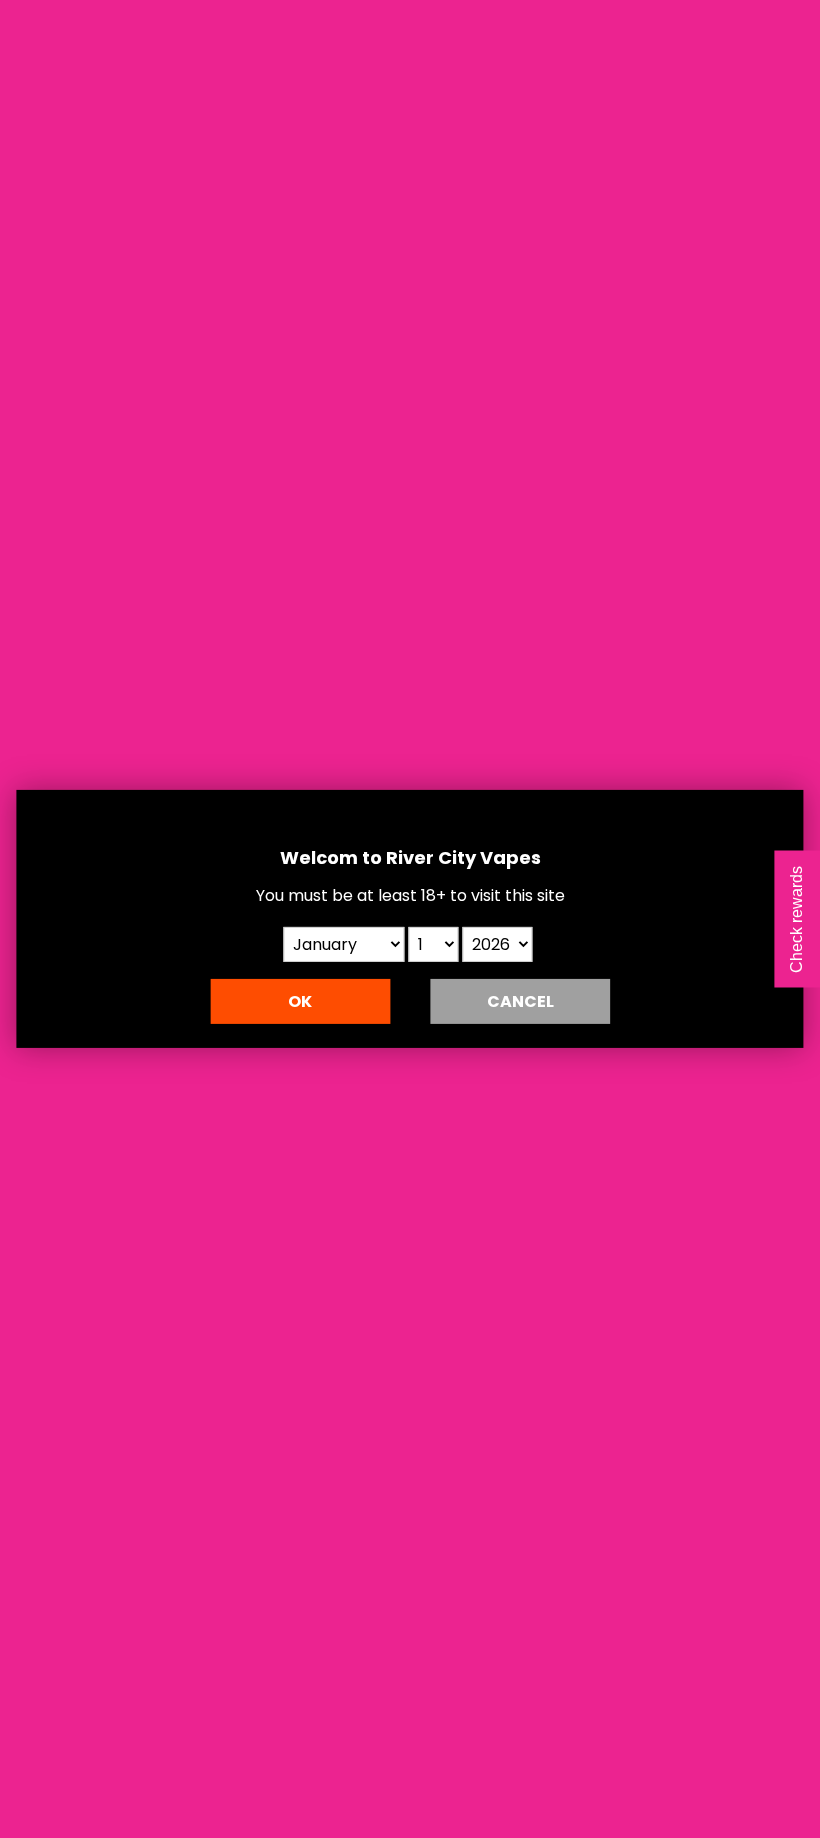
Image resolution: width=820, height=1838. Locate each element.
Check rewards (796, 919)
